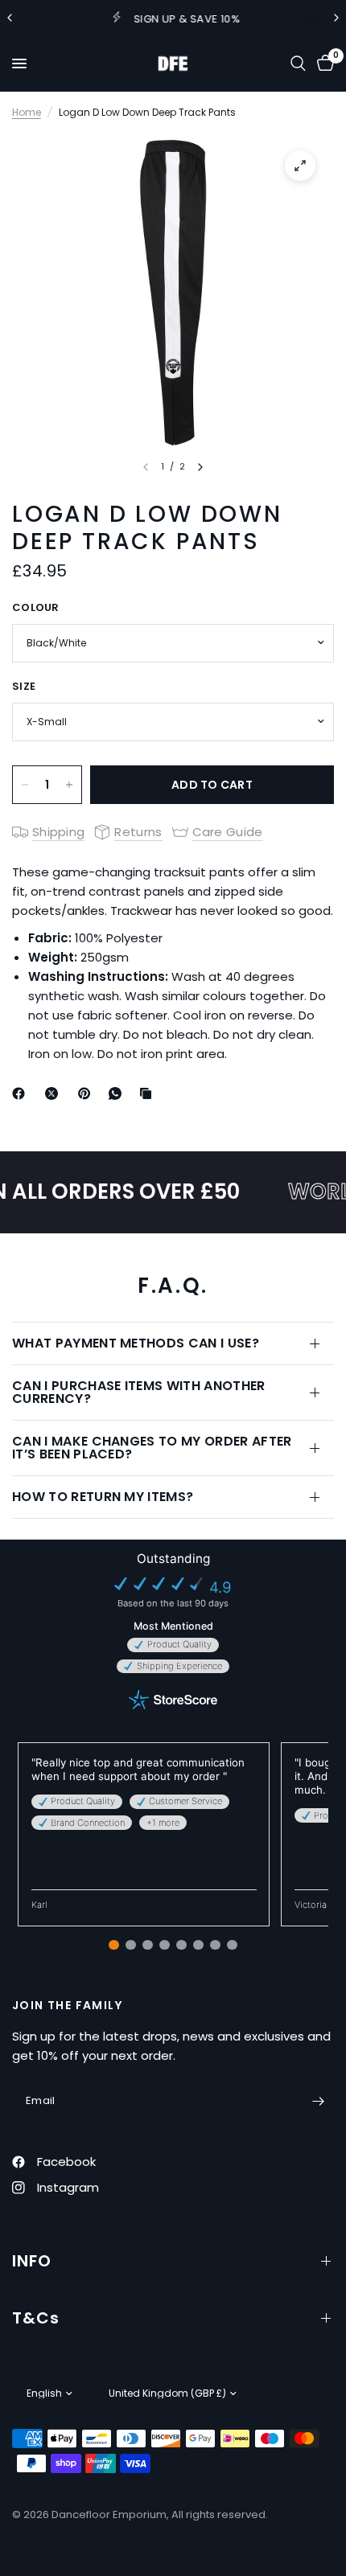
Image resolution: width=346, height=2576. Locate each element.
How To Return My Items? (103, 1497)
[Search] (298, 64)
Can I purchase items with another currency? (139, 1392)
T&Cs (36, 2318)
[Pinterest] (88, 1093)
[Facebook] (22, 1093)
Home (27, 112)
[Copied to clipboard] (149, 1093)
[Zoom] (300, 166)
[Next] (200, 467)
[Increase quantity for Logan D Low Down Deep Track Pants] (69, 785)
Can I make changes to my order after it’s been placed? (152, 1448)
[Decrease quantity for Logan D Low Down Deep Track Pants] (25, 785)
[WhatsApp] (118, 1093)
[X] (55, 1093)
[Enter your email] (318, 2101)
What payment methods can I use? (136, 1343)
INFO (32, 2261)
